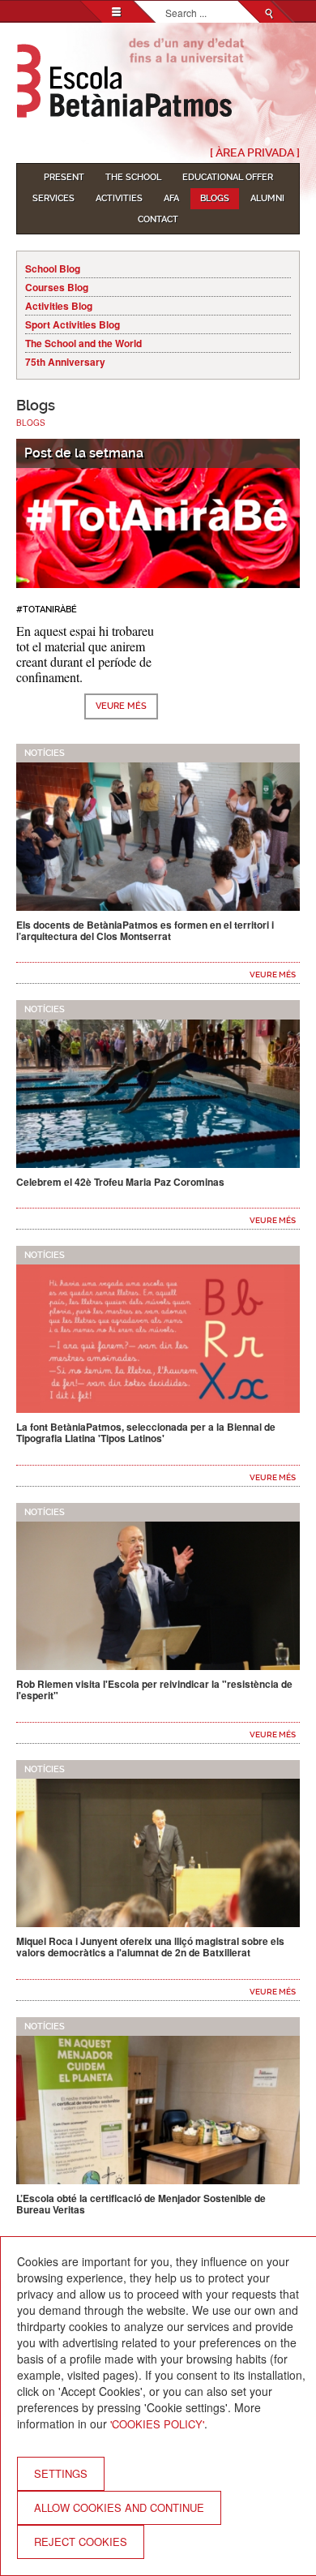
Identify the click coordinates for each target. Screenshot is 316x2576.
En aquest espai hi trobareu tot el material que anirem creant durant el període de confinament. (85, 654)
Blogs (215, 198)
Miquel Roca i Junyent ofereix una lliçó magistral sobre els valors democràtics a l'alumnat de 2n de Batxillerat (150, 1947)
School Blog (53, 268)
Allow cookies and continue (119, 2507)
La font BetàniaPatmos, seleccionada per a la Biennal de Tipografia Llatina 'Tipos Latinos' (146, 1432)
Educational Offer (228, 177)
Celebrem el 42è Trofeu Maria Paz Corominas (120, 1182)
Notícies (45, 753)
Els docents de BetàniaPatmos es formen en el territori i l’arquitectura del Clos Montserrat (145, 930)
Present (64, 177)
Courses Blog (57, 287)
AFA (171, 198)
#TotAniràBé (47, 610)
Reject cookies (81, 2542)
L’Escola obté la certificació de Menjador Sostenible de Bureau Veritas (141, 2204)
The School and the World (83, 343)
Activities (119, 198)
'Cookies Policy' (157, 2424)
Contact (158, 219)
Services (53, 198)
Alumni (267, 198)
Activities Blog (59, 306)
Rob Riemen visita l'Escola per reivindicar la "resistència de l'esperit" (154, 1689)
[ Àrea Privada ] (255, 152)
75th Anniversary (65, 362)
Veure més (121, 706)
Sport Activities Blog (73, 324)
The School (133, 177)
